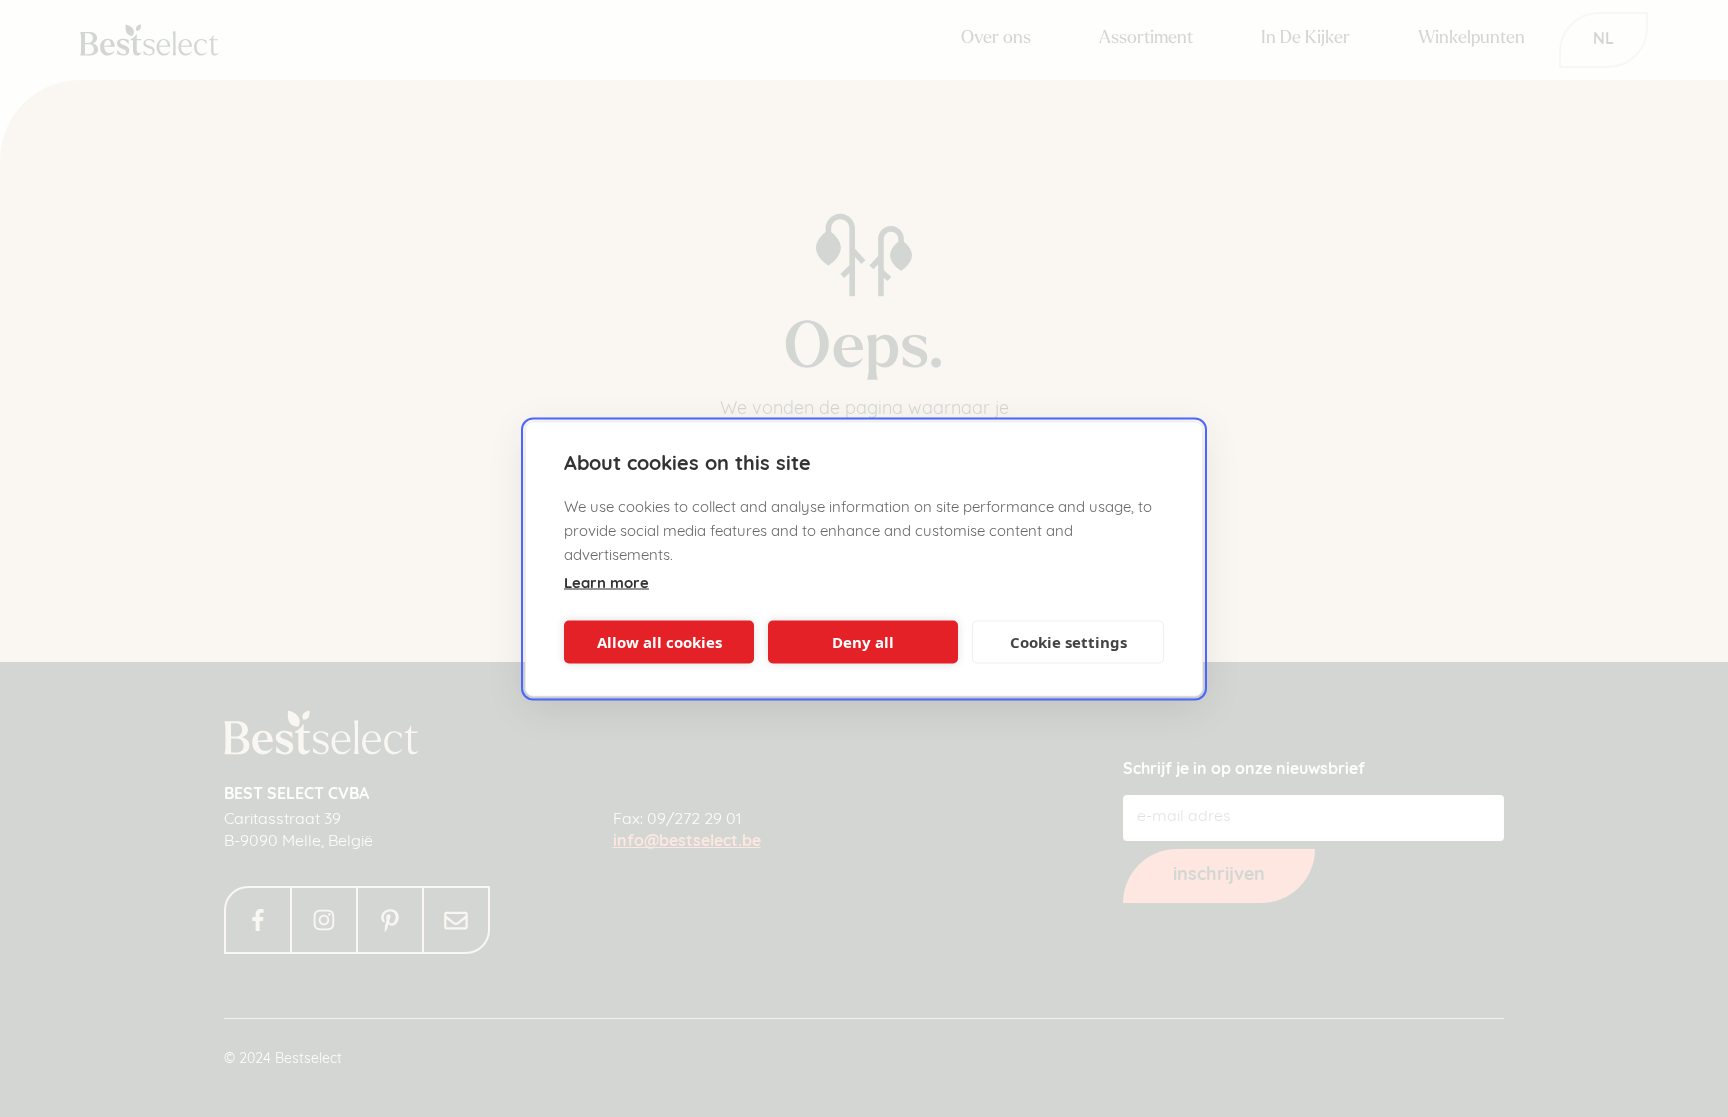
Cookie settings (1068, 642)
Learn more (606, 583)
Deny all (863, 642)
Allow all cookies (659, 642)
